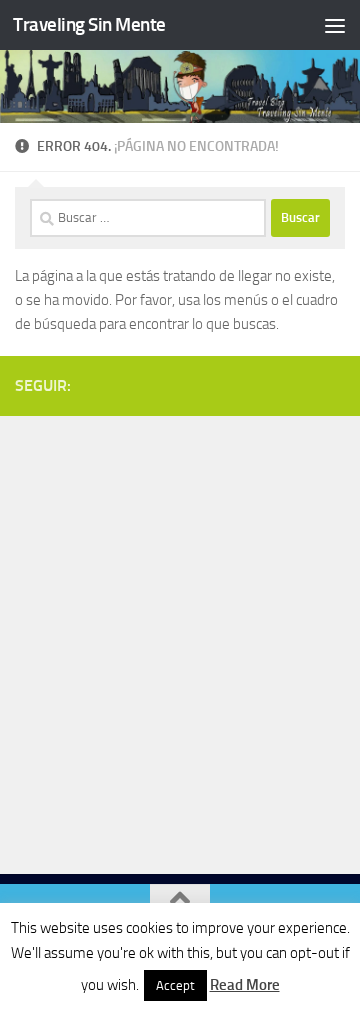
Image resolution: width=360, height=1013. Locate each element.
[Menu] (335, 25)
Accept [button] (175, 985)
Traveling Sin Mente (89, 24)
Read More (245, 985)
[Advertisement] (180, 640)
